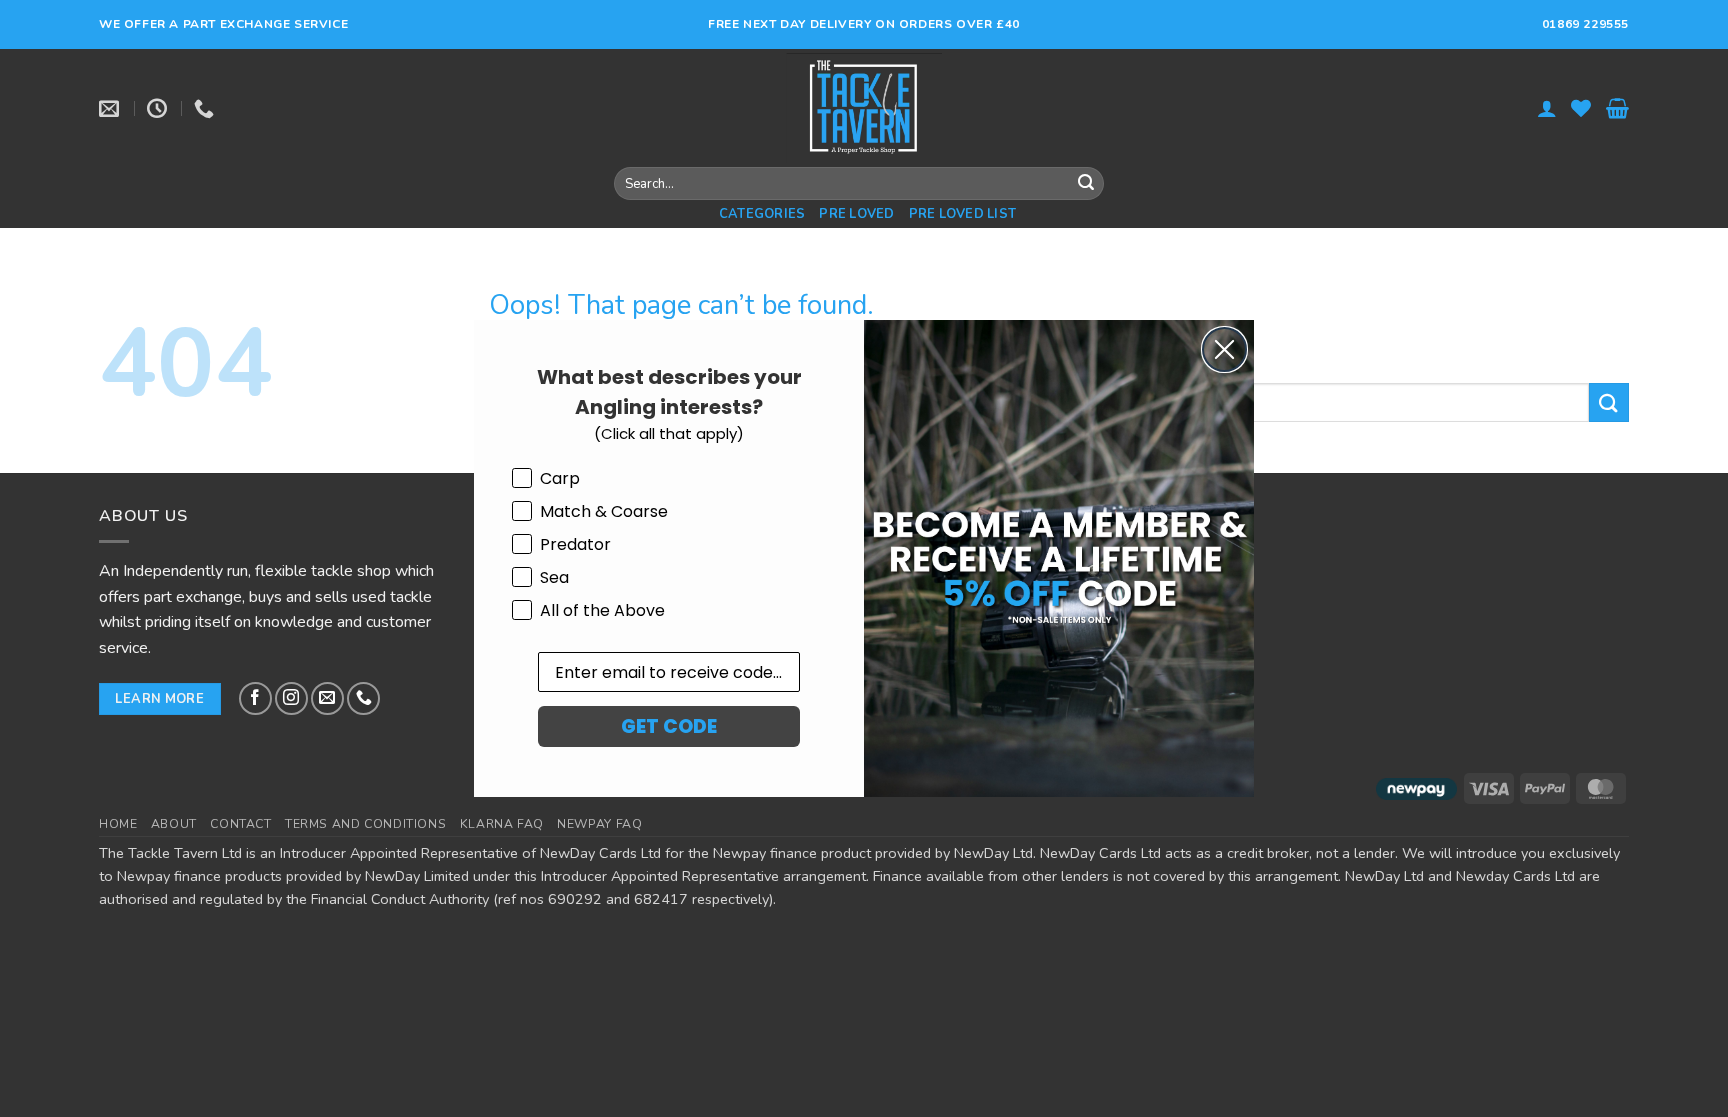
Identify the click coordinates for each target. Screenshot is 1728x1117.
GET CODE (669, 726)
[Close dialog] (1224, 349)
